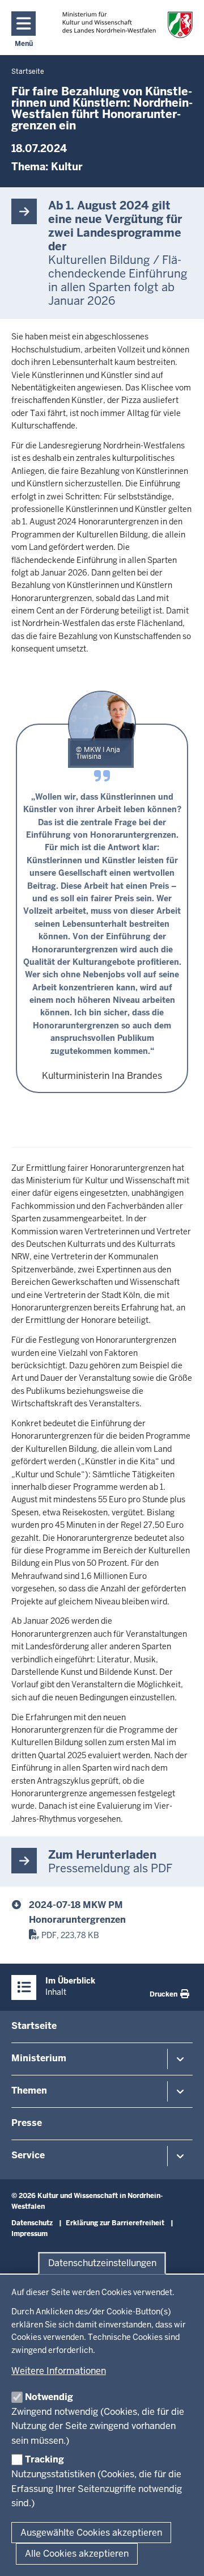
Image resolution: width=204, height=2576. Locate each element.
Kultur (67, 167)
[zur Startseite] (127, 25)
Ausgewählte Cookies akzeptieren (91, 2533)
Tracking (44, 2459)
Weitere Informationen (59, 2371)
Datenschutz (32, 2223)
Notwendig (49, 2397)
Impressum (29, 2234)
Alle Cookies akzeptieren (77, 2554)
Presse (27, 2123)
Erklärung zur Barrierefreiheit (115, 2223)
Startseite (34, 2026)
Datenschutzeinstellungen (102, 2263)
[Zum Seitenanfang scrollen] (181, 2555)
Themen (29, 2090)
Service (28, 2155)
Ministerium (39, 2058)
